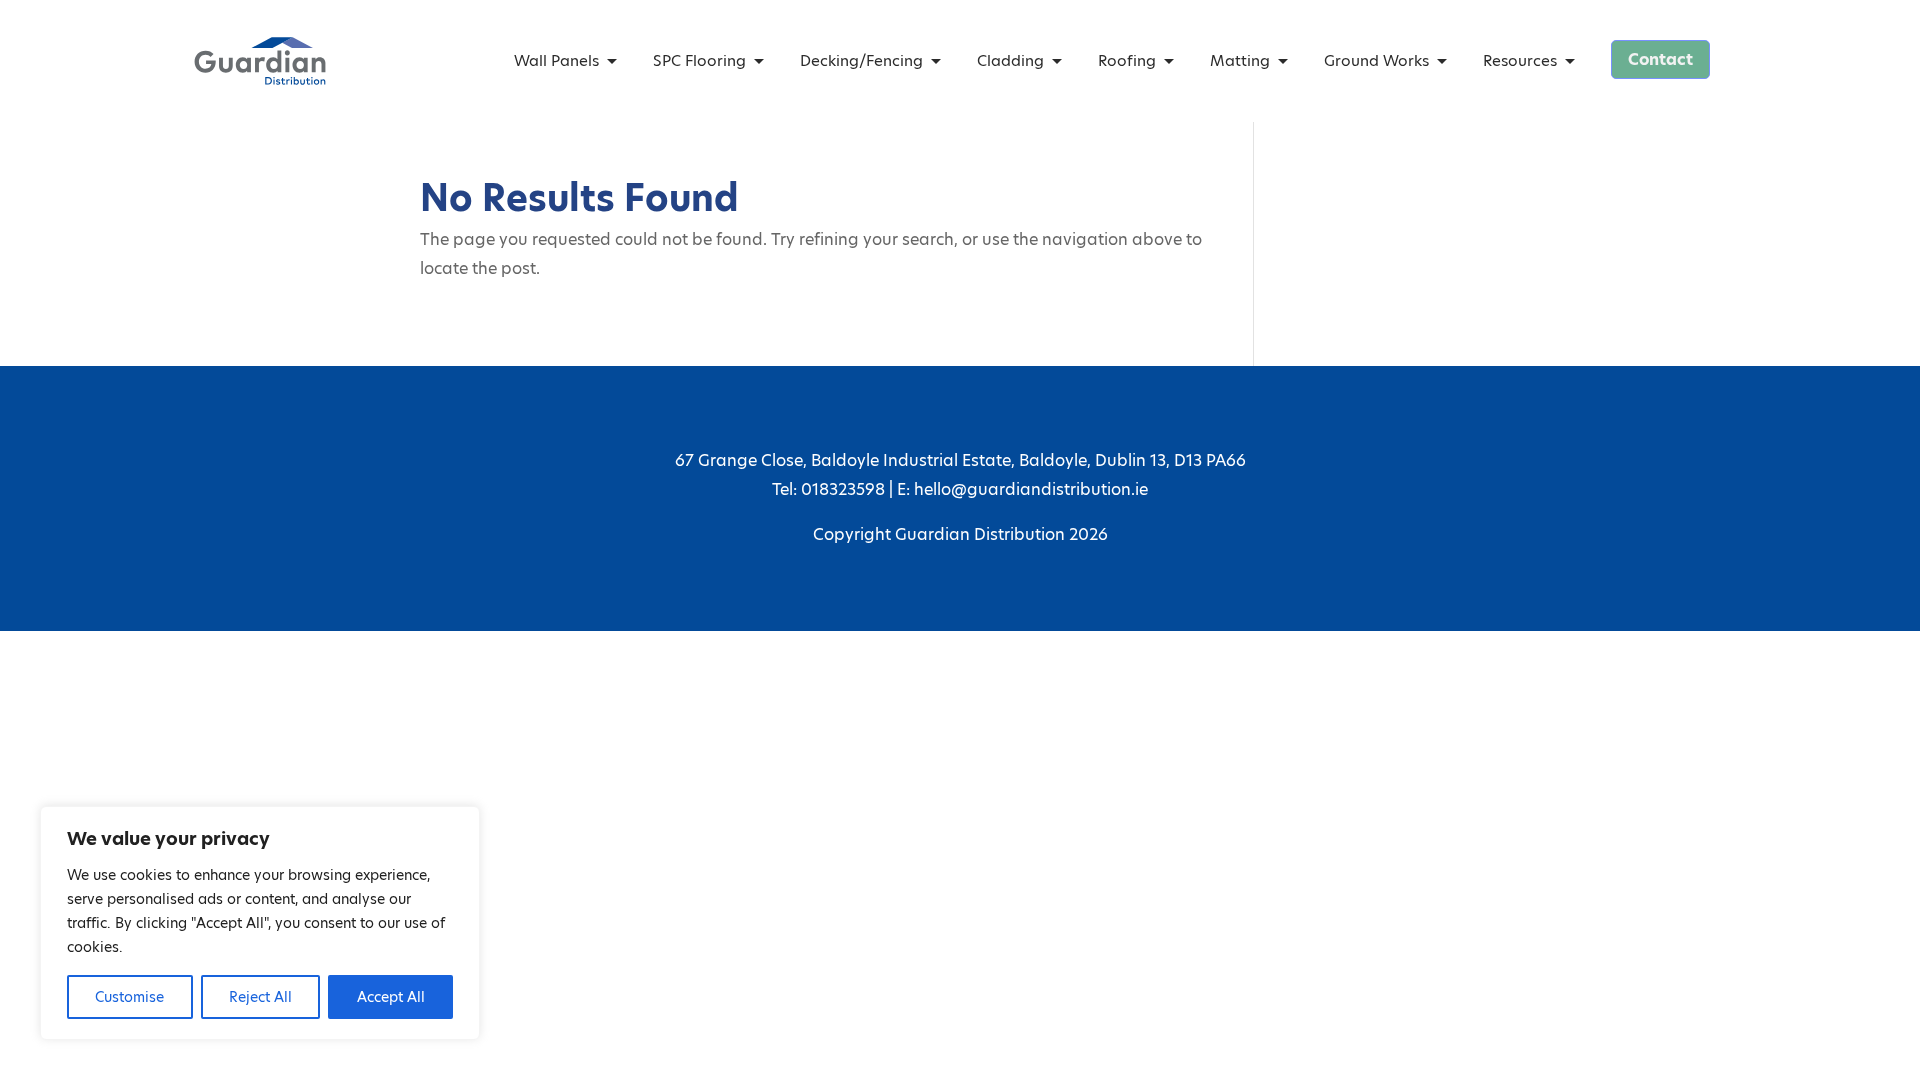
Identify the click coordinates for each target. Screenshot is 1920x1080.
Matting (1240, 60)
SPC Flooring (699, 60)
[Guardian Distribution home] (260, 61)
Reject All (260, 997)
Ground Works (1376, 60)
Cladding (1010, 60)
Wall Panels (556, 60)
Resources (1520, 60)
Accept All (391, 997)
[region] (260, 923)
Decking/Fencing (861, 60)
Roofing (1127, 60)
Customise (129, 997)
